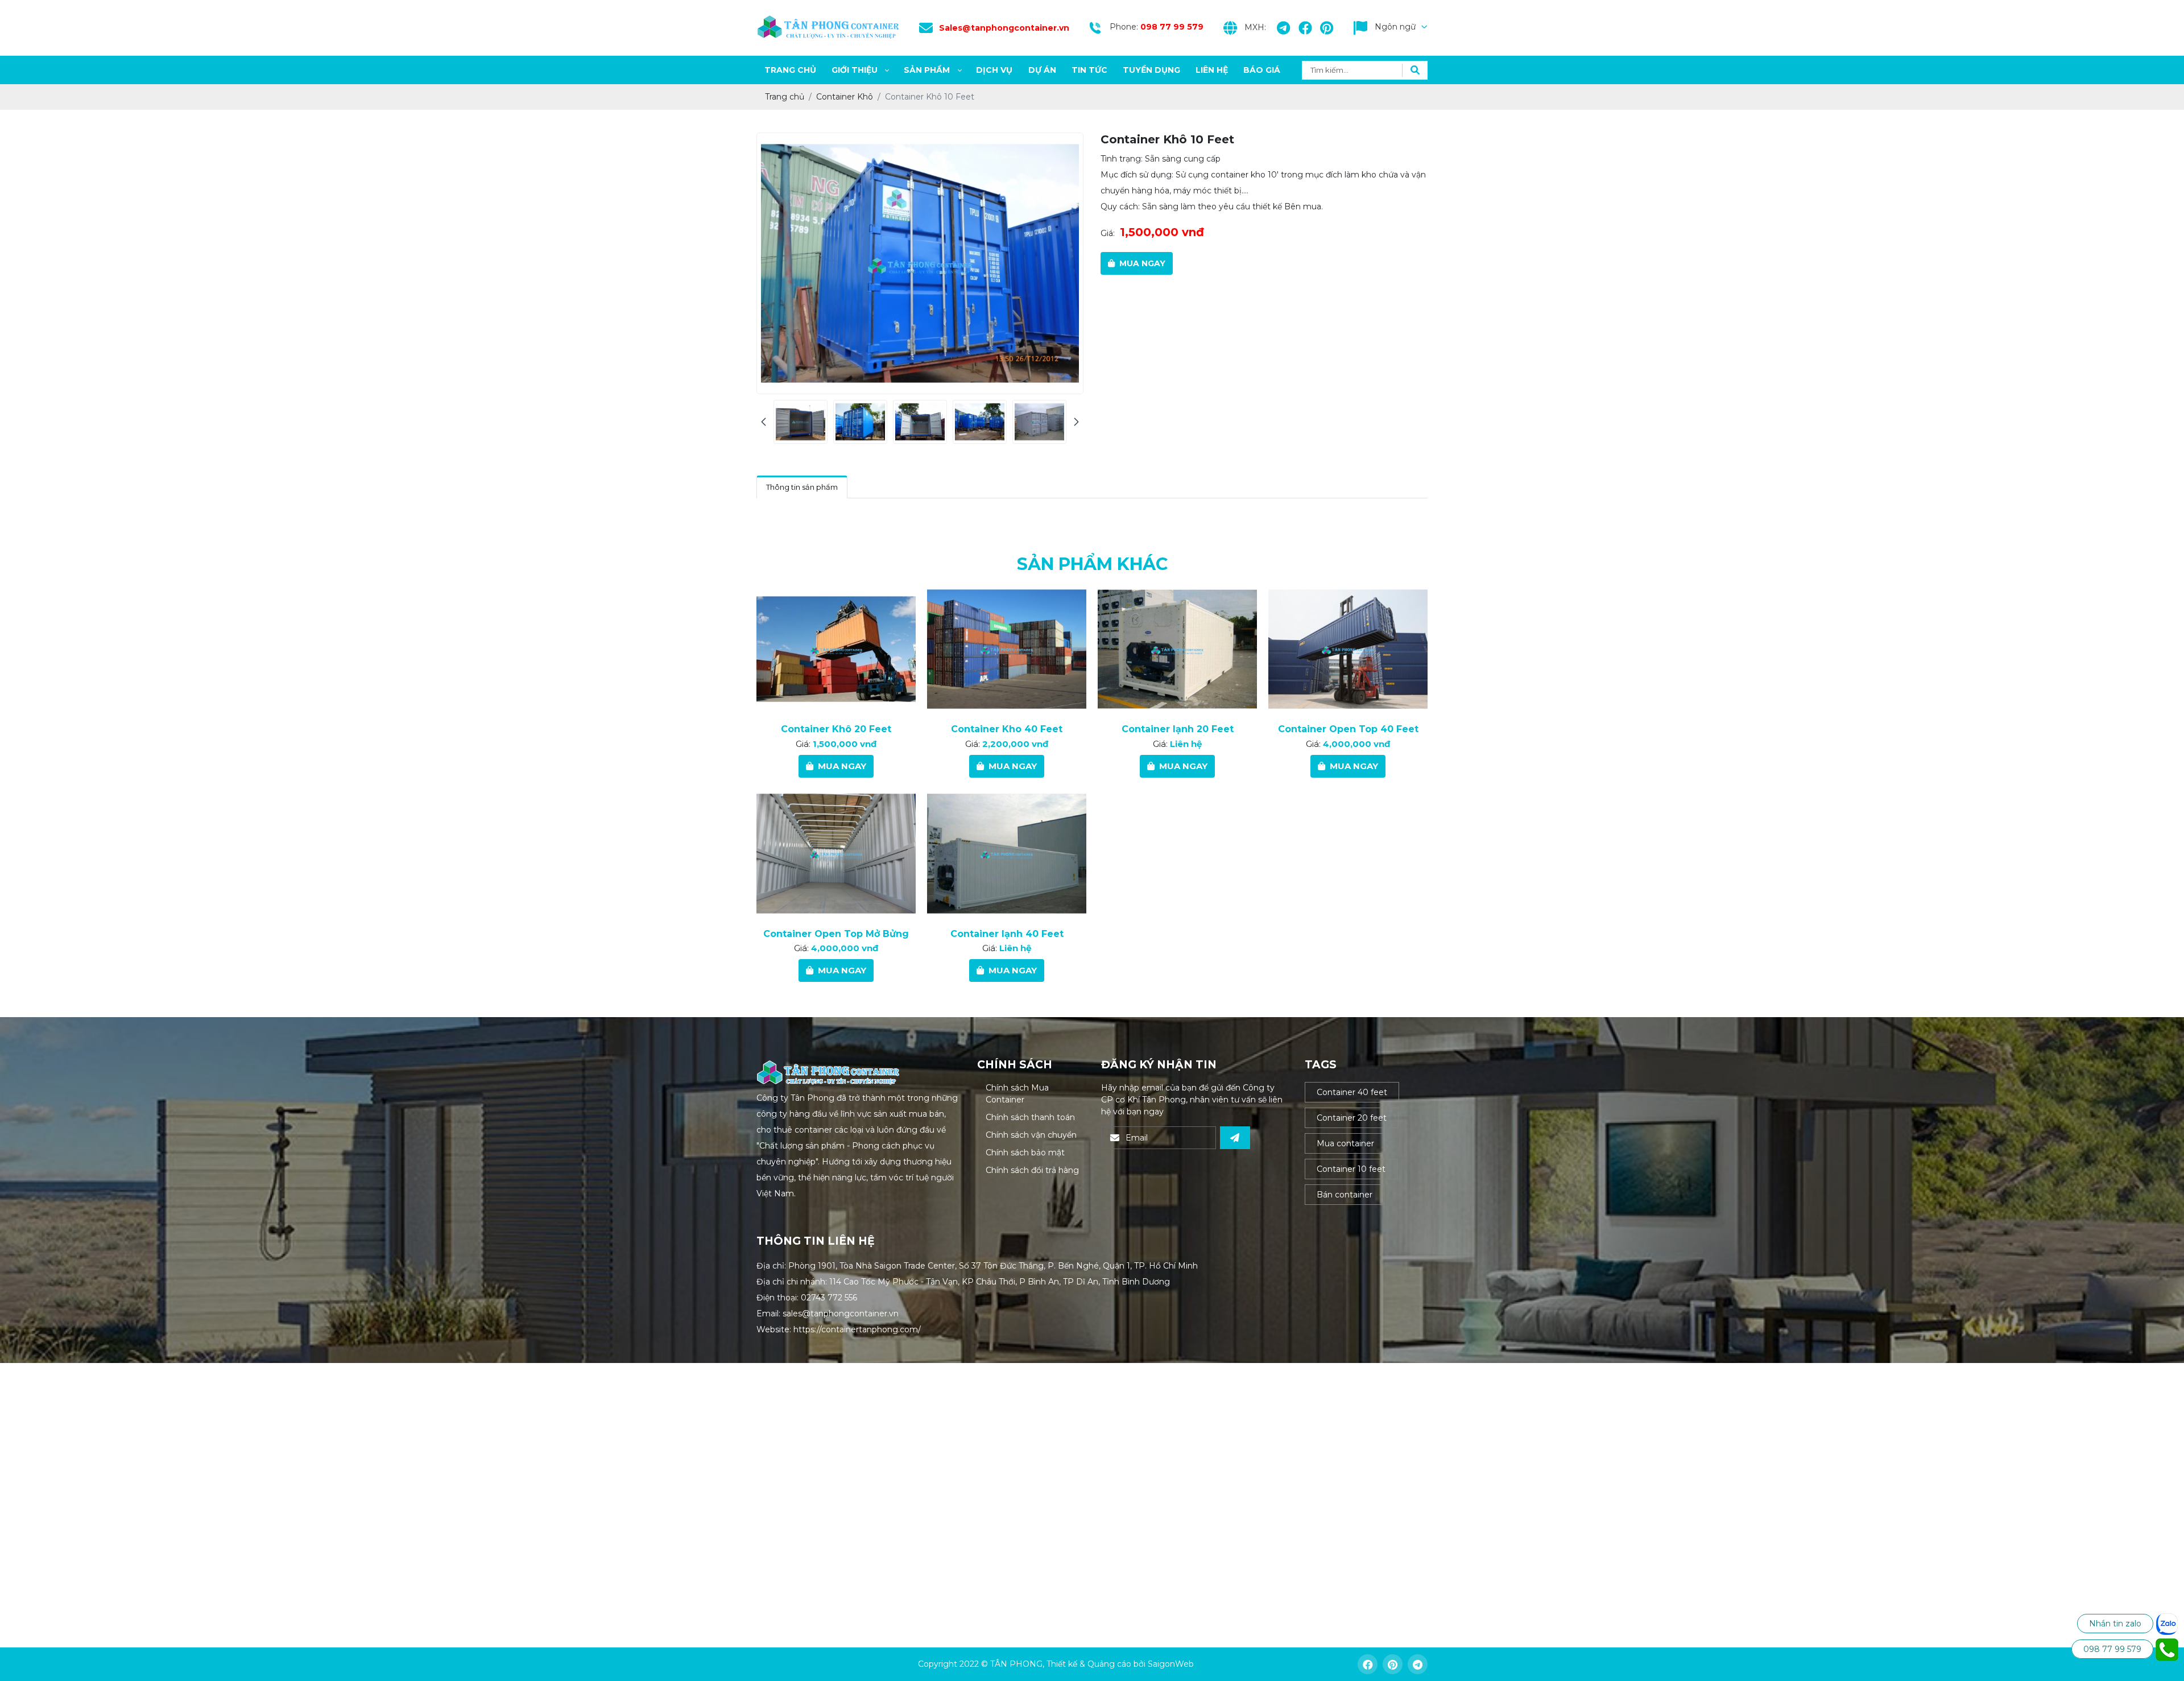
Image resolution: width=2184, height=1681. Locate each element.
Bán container (1345, 1195)
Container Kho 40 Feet (1007, 729)
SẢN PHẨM (927, 70)
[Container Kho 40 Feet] (1007, 649)
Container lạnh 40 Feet (1007, 934)
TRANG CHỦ (790, 70)
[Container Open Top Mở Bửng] (836, 854)
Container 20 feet (1352, 1118)
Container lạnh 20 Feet (1178, 729)
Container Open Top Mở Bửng (836, 934)
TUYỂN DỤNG (1151, 70)
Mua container (1345, 1143)
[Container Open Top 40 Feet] (1348, 649)
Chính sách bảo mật (1025, 1153)
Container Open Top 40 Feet (1348, 729)
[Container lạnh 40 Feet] (1007, 854)
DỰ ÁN (1042, 70)
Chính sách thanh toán (1030, 1117)
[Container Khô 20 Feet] (836, 649)
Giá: (1108, 233)
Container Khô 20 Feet (836, 729)
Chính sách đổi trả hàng (1032, 1170)
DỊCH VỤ (994, 70)
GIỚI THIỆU (855, 70)
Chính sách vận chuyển (1031, 1135)
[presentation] (764, 422)
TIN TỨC (1089, 70)
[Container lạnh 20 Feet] (1177, 649)
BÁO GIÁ (1262, 70)
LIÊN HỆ (1212, 70)
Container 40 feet (1352, 1092)
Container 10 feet (1351, 1169)
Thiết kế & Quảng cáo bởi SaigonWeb (1120, 1664)
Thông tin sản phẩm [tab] (802, 487)
